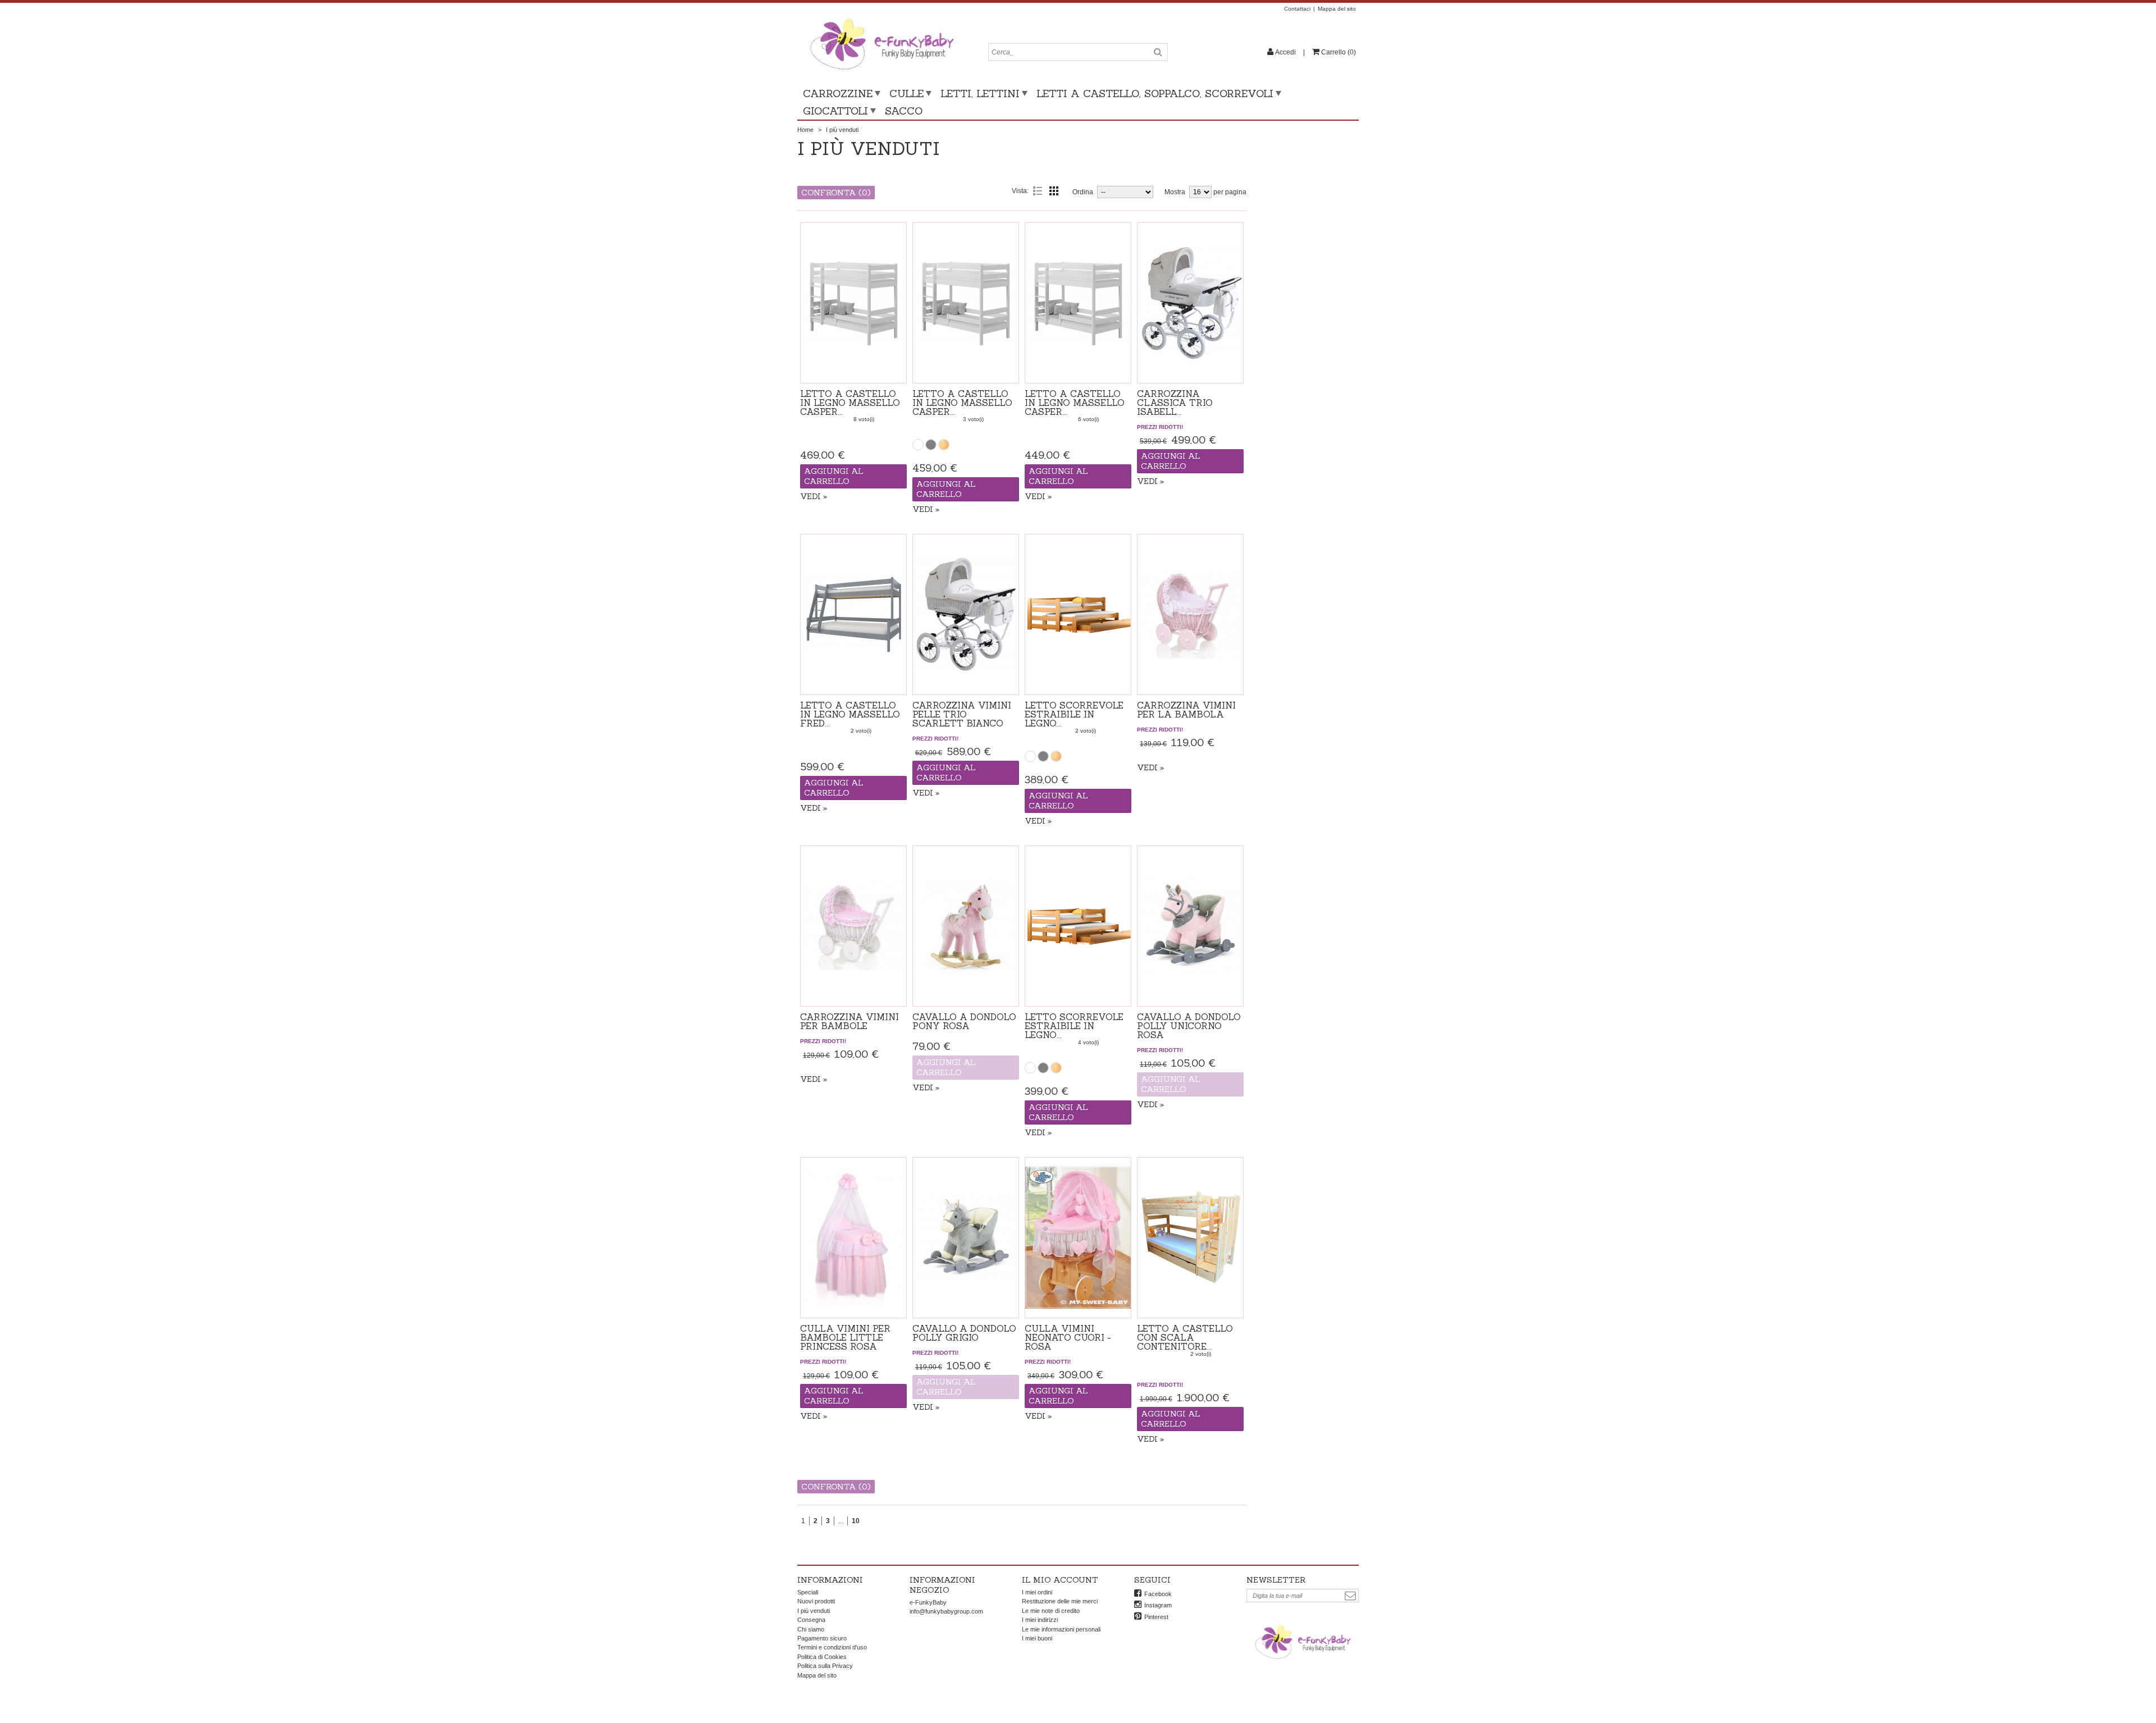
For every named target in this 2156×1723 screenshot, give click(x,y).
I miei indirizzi (1040, 1620)
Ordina (1083, 192)
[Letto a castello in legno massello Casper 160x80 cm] (966, 303)
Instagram (1158, 1605)
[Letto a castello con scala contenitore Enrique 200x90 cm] (1190, 1238)
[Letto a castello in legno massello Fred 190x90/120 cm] (853, 614)
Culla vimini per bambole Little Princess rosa (845, 1337)
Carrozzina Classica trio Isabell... (1175, 403)
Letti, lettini (980, 93)
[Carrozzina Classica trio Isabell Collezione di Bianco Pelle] (1190, 303)
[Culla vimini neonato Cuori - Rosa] (1078, 1238)
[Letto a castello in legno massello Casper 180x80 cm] (853, 303)
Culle (906, 93)
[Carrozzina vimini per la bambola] (1190, 614)
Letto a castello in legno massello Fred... (850, 714)
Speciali (808, 1592)
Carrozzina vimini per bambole (849, 1021)
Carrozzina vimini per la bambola (1186, 710)
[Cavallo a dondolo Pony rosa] (966, 926)
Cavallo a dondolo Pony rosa (964, 1021)
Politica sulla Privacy (825, 1666)
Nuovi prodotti (816, 1601)
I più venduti (814, 1611)
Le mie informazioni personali (1061, 1629)
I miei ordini (1037, 1592)
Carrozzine (838, 93)
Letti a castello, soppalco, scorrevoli (1155, 93)
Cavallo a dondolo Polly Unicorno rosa (1189, 1026)
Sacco (904, 111)
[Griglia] (1054, 191)
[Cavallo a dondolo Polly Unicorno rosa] (1190, 926)
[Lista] (1038, 191)
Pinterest (1156, 1617)
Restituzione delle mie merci (1060, 1601)
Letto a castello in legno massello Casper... (850, 403)
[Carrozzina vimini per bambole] (853, 926)
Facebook (1158, 1594)
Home (805, 130)
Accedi (1285, 52)
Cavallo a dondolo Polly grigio (964, 1333)
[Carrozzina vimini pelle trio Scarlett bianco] (966, 614)
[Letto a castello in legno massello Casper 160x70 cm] (1078, 303)
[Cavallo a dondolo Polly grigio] (966, 1238)
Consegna (811, 1620)
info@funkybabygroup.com (946, 1611)
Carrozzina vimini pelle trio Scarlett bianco (962, 714)
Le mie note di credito (1051, 1611)
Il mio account (1060, 1580)
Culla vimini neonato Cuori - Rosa (1068, 1337)
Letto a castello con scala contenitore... (1185, 1337)
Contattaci (1297, 9)
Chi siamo (811, 1629)
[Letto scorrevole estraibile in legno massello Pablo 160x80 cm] (1078, 614)
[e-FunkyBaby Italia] (881, 18)
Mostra (1175, 192)
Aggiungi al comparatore (853, 370)
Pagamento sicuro (822, 1638)
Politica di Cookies (822, 1657)
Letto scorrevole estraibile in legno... (1074, 714)
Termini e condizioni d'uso (832, 1647)
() (1339, 52)
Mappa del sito (1337, 9)
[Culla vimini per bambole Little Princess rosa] (853, 1238)
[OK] (1350, 1596)
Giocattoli (835, 111)
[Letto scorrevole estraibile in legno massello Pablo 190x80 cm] (1078, 926)
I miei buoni (1037, 1638)
